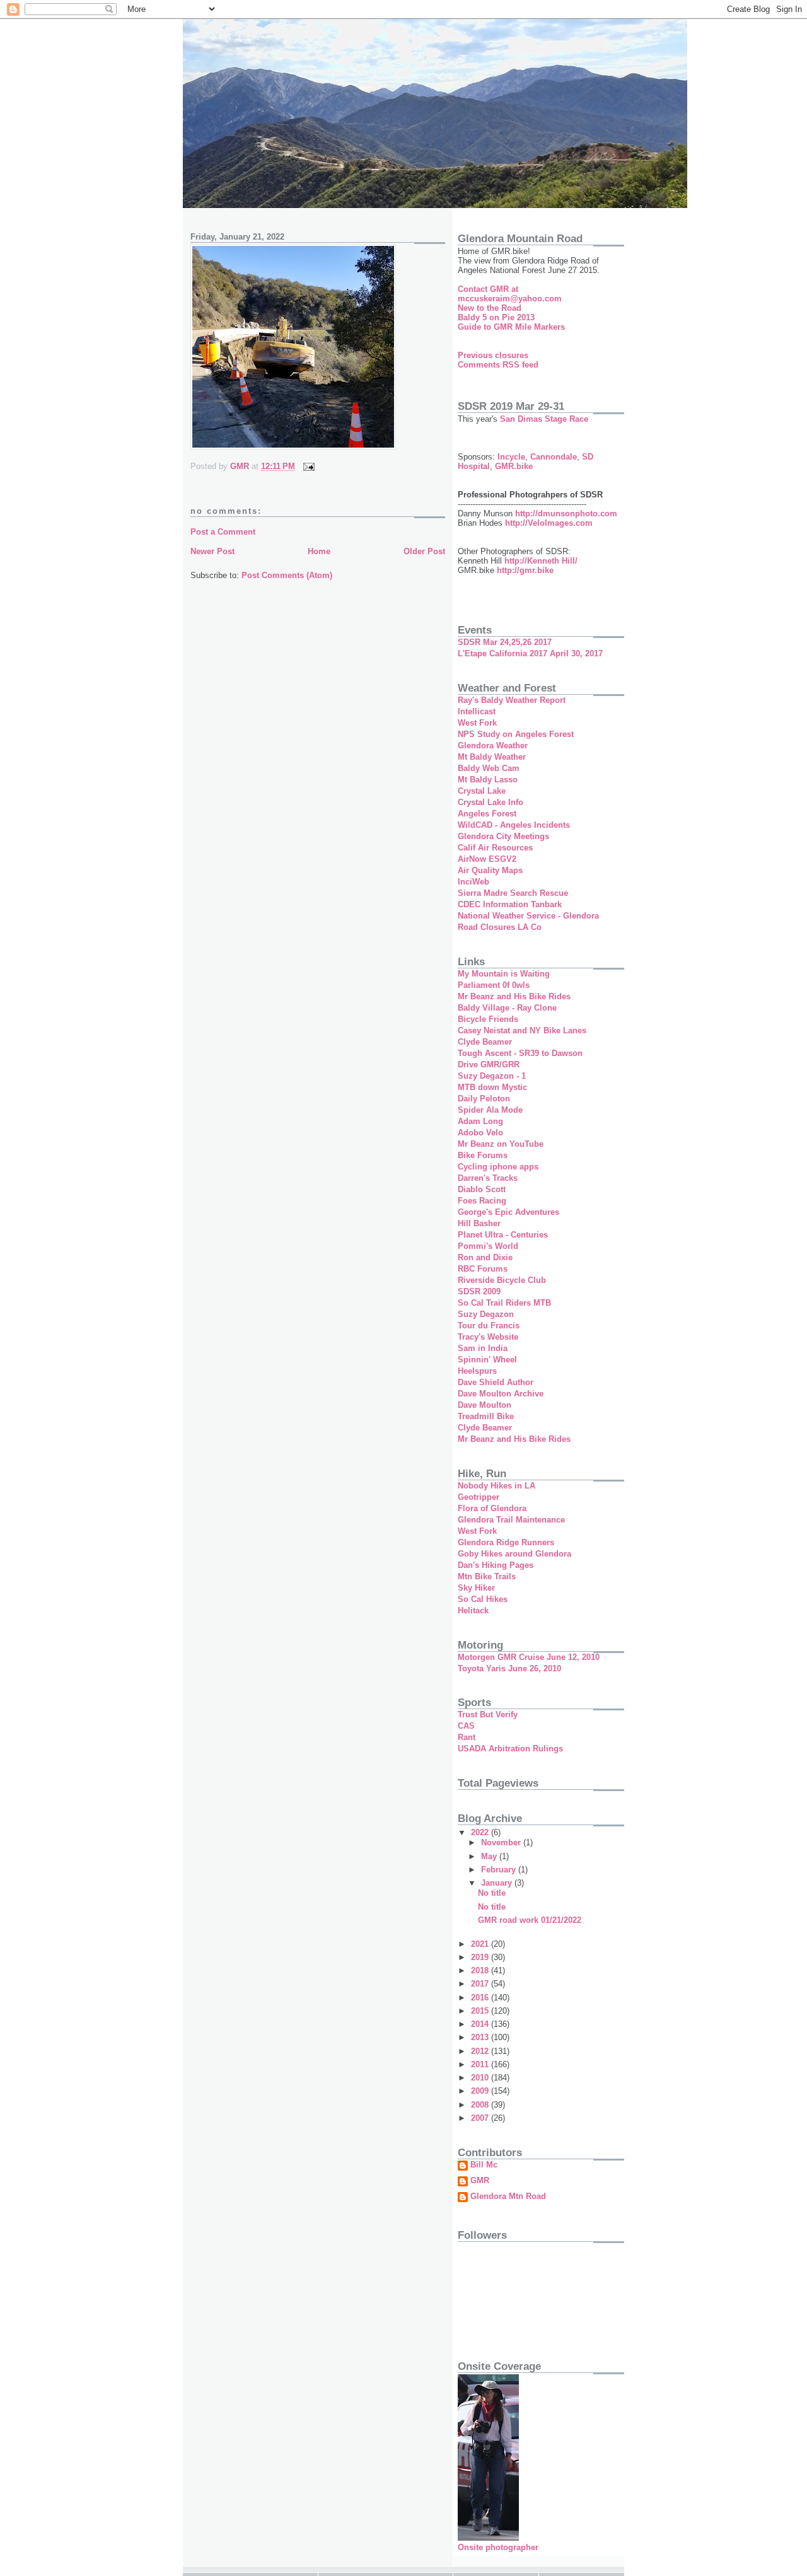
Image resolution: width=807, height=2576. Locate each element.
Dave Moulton (485, 1405)
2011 (481, 2064)
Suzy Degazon (486, 1314)
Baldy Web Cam (489, 768)
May (490, 1856)
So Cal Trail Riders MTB (504, 1303)
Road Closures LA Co (500, 927)
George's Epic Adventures (508, 1212)
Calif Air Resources (495, 848)
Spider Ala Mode (490, 1110)
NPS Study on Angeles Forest (516, 734)
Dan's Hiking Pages (496, 1565)
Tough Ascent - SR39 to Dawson (520, 1053)
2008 (481, 2105)
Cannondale (554, 457)
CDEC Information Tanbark (510, 904)
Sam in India (483, 1348)
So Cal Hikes (483, 1599)
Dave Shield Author (496, 1382)
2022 (481, 1832)
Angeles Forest (487, 814)
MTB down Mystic (492, 1087)
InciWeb (473, 882)
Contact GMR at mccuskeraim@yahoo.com (510, 294)
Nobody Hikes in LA (496, 1486)
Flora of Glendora (492, 1508)
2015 (481, 2011)
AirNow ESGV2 (487, 859)
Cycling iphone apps (498, 1167)
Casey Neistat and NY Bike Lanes (522, 1030)
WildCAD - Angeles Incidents (514, 825)
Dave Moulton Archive (501, 1394)
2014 (481, 2024)
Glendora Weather (493, 746)
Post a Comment (223, 532)
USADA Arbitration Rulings (510, 1749)
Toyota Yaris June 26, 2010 (509, 1668)
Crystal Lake (482, 791)
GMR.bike (514, 466)
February (500, 1870)
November (502, 1842)
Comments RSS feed (498, 365)
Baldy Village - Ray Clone (507, 1008)
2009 (481, 2091)
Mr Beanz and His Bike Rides (514, 996)
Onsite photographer (498, 2547)
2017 (481, 1984)
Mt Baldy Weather (492, 757)
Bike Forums (483, 1155)
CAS (466, 1726)
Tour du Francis (489, 1326)
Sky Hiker (476, 1588)
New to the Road (490, 308)
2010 (481, 2078)
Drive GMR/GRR (489, 1065)
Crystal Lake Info (491, 802)
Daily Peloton (484, 1099)
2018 (481, 1970)
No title (492, 1893)
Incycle (511, 457)
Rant (467, 1737)
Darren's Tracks (488, 1178)
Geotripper (479, 1497)
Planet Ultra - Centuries (503, 1235)
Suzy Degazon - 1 (492, 1076)
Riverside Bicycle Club (502, 1280)
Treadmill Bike (486, 1416)
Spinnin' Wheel (487, 1360)
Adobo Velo (480, 1133)
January (498, 1883)
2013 (481, 2037)
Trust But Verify (488, 1714)
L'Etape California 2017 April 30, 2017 (530, 653)
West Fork (477, 723)
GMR (480, 2181)
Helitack (473, 1610)
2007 (481, 2118)
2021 (481, 1944)
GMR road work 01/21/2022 (530, 1920)
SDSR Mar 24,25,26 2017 (505, 642)
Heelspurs (477, 1371)
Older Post (424, 551)
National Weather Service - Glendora (528, 916)
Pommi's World (488, 1246)
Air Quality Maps (490, 870)
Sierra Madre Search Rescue (513, 893)
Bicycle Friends (488, 1019)
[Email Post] (308, 466)
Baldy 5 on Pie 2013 (496, 317)
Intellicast (477, 711)
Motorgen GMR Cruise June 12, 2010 (529, 1657)
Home (319, 551)
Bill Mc (484, 2165)
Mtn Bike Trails (487, 1576)
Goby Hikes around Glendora (514, 1554)
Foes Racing (482, 1201)
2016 (481, 1998)
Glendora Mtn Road (508, 2196)
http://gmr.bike (525, 570)
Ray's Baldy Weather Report (512, 700)
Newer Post (212, 551)
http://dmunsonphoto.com (566, 513)
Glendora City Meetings (503, 836)
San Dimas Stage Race (544, 419)
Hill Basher (479, 1223)
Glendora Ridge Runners (506, 1542)
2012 (481, 2051)
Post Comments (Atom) (287, 575)
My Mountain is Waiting (504, 974)
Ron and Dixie (485, 1257)
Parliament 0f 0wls (494, 985)
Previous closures (493, 355)
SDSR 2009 (479, 1291)
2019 (481, 1957)
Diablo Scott (482, 1189)
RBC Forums (483, 1269)
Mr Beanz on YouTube (501, 1144)
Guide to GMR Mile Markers (511, 327)
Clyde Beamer (485, 1042)
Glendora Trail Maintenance (511, 1520)
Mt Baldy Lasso (488, 780)
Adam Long (480, 1121)
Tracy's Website (488, 1337)
